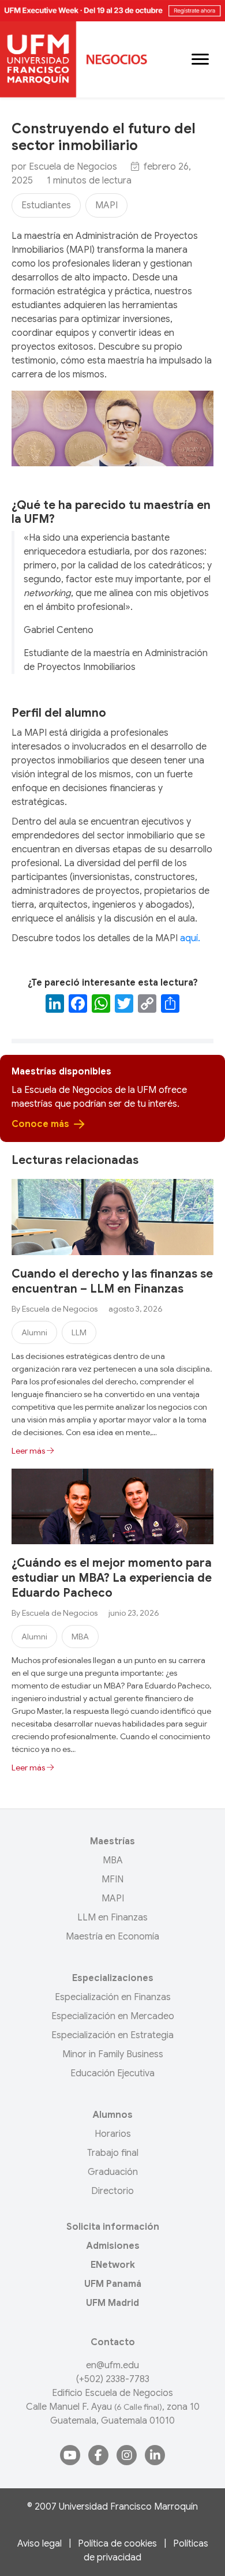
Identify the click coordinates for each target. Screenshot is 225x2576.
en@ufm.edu (112, 2365)
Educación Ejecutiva (112, 2073)
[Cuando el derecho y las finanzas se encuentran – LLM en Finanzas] (112, 1216)
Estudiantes (46, 205)
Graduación (113, 2172)
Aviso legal (40, 2544)
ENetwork (113, 2265)
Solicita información (113, 2227)
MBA (80, 1637)
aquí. (190, 938)
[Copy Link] (147, 1005)
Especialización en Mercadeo (113, 2016)
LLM (79, 1332)
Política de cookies (117, 2544)
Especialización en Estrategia (112, 2035)
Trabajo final (113, 2153)
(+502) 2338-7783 (113, 2379)
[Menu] (200, 59)
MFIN (112, 1879)
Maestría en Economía (112, 1937)
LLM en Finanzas (112, 1918)
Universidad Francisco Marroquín (128, 2507)
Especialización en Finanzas (113, 1997)
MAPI (106, 205)
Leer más (29, 1451)
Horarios (113, 2134)
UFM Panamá (113, 2284)
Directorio (112, 2191)
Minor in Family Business (113, 2054)
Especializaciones (113, 1978)
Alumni (34, 1332)
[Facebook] (78, 1005)
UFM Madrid (112, 2303)
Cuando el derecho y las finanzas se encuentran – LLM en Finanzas (112, 1281)
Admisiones (113, 2246)
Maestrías (112, 1841)
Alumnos (112, 2115)
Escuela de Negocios (73, 167)
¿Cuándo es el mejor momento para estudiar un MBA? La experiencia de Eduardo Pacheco (112, 1578)
